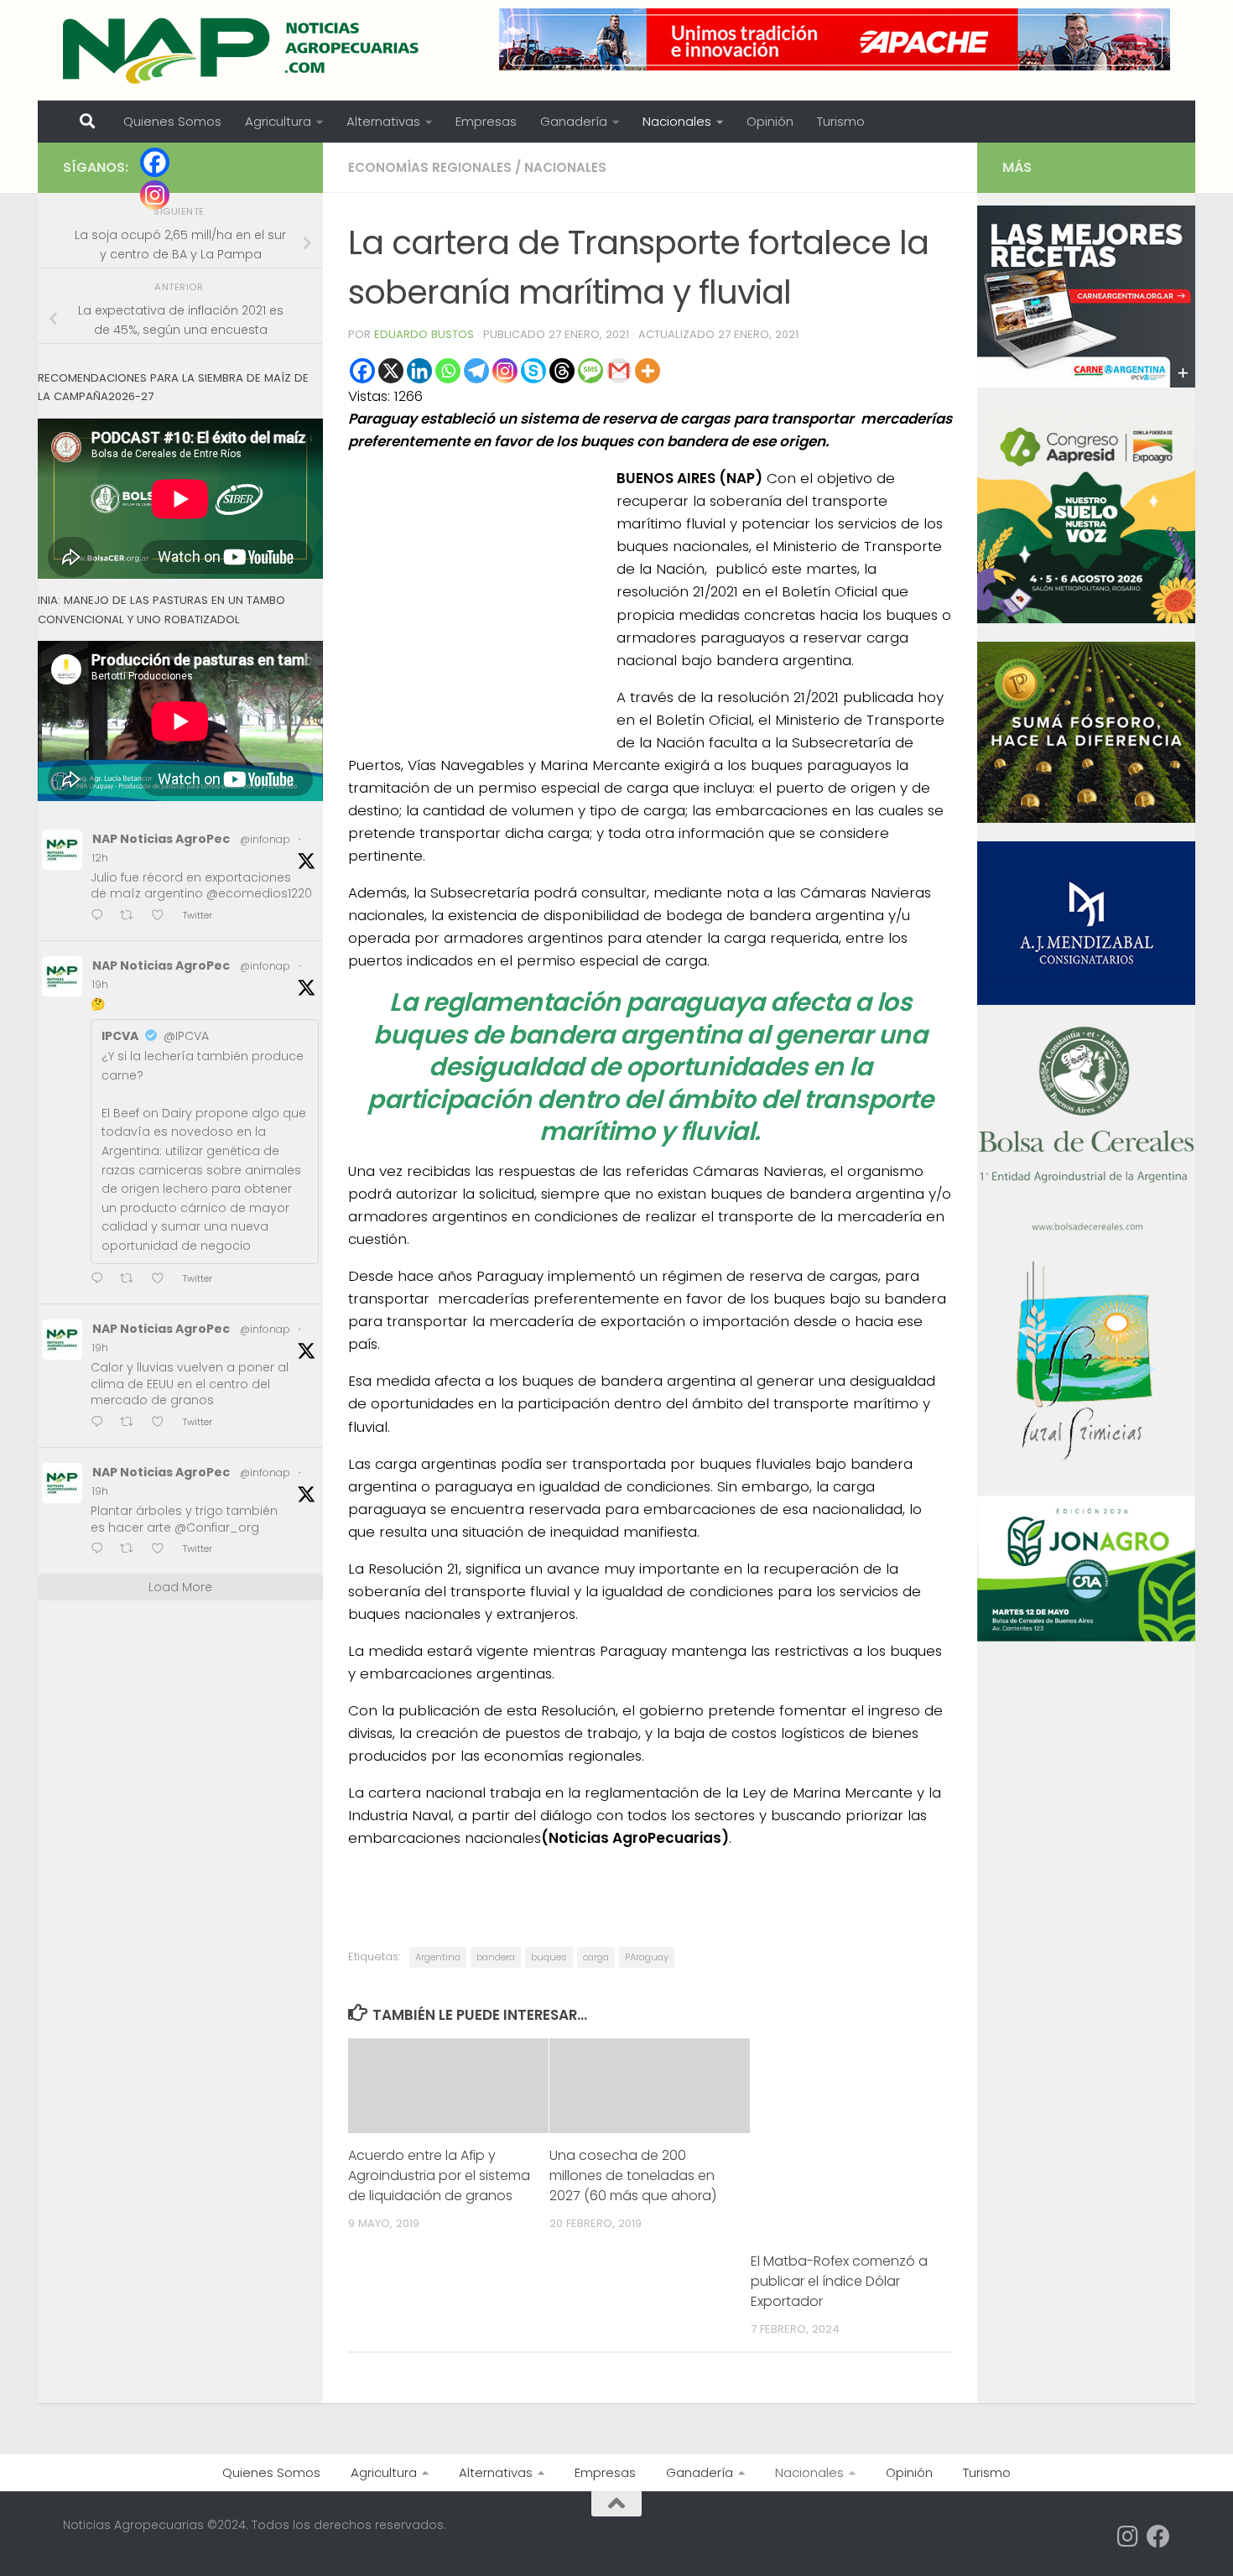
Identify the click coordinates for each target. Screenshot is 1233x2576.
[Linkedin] (419, 371)
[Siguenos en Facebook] (1158, 2537)
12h (100, 858)
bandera (496, 1957)
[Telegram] (476, 371)
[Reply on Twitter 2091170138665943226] (101, 1280)
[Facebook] (362, 371)
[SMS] (590, 371)
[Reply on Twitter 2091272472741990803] (101, 916)
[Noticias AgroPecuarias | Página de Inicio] (243, 50)
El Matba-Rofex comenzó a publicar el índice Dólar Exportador (839, 2281)
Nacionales (677, 121)
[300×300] (1086, 619)
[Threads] (562, 371)
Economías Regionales (430, 167)
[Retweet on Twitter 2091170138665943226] (132, 1280)
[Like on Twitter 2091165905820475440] (163, 1550)
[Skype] (533, 371)
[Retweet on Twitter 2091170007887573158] (132, 1423)
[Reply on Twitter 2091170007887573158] (101, 1423)
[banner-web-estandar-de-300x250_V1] (1086, 819)
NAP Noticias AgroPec (161, 839)
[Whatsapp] (448, 371)
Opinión (770, 121)
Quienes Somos (172, 121)
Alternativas (383, 121)
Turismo (841, 121)
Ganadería (574, 121)
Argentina (438, 1957)
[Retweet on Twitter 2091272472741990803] (132, 916)
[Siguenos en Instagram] (1128, 2537)
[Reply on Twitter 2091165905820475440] (101, 1550)
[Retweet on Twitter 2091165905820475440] (132, 1550)
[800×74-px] (835, 39)
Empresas (486, 121)
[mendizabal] (1086, 1001)
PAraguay (647, 1957)
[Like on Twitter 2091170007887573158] (163, 1423)
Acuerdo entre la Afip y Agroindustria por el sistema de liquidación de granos (439, 2175)
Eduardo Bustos (424, 334)
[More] (648, 371)
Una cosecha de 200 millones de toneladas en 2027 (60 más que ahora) (633, 2175)
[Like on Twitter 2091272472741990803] (163, 916)
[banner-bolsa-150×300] (1086, 1229)
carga (596, 1957)
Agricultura (278, 121)
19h (100, 984)
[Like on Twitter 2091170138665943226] (163, 1280)
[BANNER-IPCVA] (1086, 383)
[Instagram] (505, 371)
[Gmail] (619, 371)
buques (549, 1957)
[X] (391, 371)
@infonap (265, 839)
